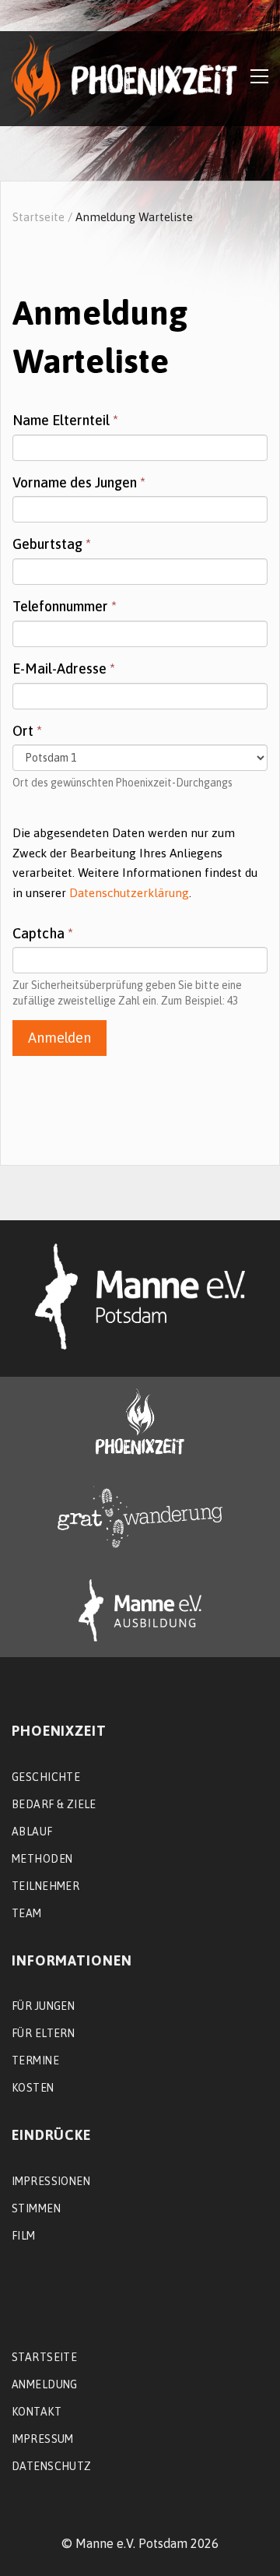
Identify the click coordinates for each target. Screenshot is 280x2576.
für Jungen (43, 2006)
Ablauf (32, 1832)
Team (27, 1913)
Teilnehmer (45, 1886)
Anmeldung (45, 2384)
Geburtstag (52, 544)
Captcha (43, 933)
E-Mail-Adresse (64, 669)
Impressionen (51, 2181)
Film (24, 2236)
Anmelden (59, 1038)
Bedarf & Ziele (54, 1804)
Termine (35, 2060)
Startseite (38, 217)
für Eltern (43, 2033)
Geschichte (46, 1777)
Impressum (43, 2439)
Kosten (33, 2088)
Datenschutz (52, 2466)
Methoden (42, 1859)
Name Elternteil (65, 420)
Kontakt (37, 2412)
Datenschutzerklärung (129, 893)
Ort (27, 731)
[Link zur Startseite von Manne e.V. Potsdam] (140, 1297)
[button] (259, 76)
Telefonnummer (65, 606)
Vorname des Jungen (79, 482)
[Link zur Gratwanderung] (140, 1517)
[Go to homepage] (124, 76)
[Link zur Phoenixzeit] (140, 1422)
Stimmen (36, 2208)
